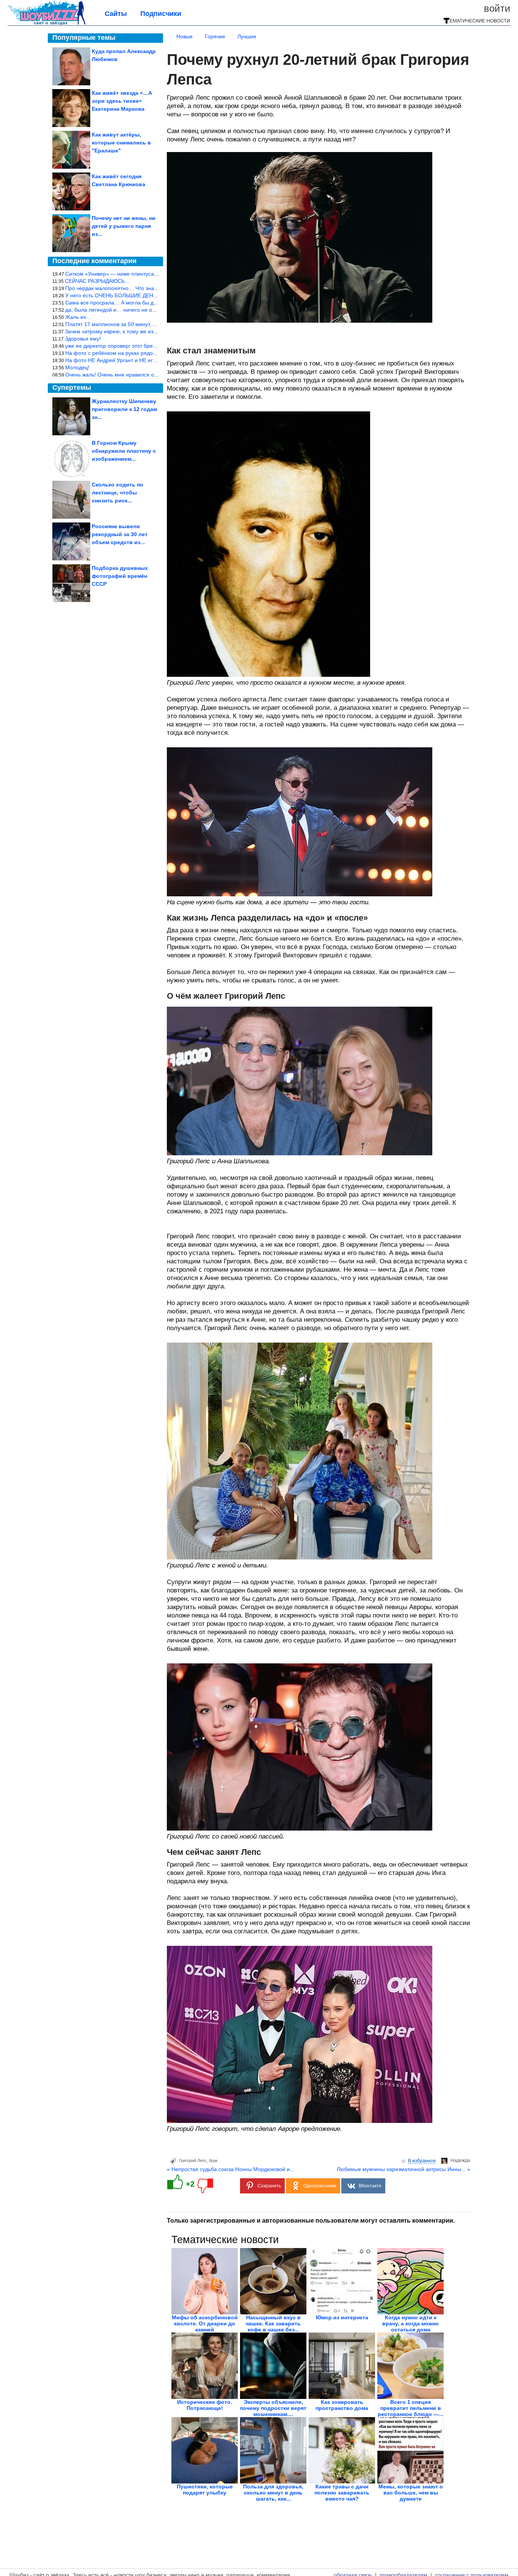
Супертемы (72, 387)
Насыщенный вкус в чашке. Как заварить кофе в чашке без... (273, 2323)
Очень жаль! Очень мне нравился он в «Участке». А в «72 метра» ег (150, 375)
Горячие (215, 36)
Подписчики (161, 14)
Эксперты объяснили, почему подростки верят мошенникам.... (273, 2408)
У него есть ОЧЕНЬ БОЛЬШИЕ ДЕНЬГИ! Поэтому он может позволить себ (157, 295)
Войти (497, 8)
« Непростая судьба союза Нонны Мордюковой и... (231, 2169)
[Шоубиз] (47, 24)
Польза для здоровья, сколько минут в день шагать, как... (273, 2493)
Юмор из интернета (342, 2317)
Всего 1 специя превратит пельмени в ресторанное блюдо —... (410, 2408)
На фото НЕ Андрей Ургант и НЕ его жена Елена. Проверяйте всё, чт (151, 360)
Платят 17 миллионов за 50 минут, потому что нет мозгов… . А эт (146, 324)
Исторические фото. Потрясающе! (205, 2405)
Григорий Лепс (193, 2160)
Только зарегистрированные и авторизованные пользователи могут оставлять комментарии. (311, 2221)
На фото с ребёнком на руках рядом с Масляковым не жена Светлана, (154, 353)
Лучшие (247, 36)
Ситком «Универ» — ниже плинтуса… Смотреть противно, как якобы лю (155, 274)
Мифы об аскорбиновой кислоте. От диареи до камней (205, 2323)
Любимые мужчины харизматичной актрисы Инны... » (403, 2169)
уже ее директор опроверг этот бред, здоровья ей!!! (129, 346)
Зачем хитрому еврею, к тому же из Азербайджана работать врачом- (151, 331)
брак (213, 2160)
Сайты (116, 14)
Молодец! (77, 367)
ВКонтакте (370, 2186)
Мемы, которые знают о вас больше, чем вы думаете (411, 2493)
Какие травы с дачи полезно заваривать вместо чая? (342, 2493)
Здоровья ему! (83, 339)
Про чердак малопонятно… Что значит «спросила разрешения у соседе (155, 288)
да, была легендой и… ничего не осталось (118, 310)
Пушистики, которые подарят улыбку (205, 2490)
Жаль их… (78, 317)
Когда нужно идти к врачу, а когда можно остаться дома (410, 2323)
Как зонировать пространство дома (342, 2405)
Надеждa (460, 2160)
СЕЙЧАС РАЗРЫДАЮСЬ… (97, 281)
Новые (184, 36)
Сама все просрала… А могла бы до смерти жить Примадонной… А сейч (157, 303)
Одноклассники (320, 2186)
